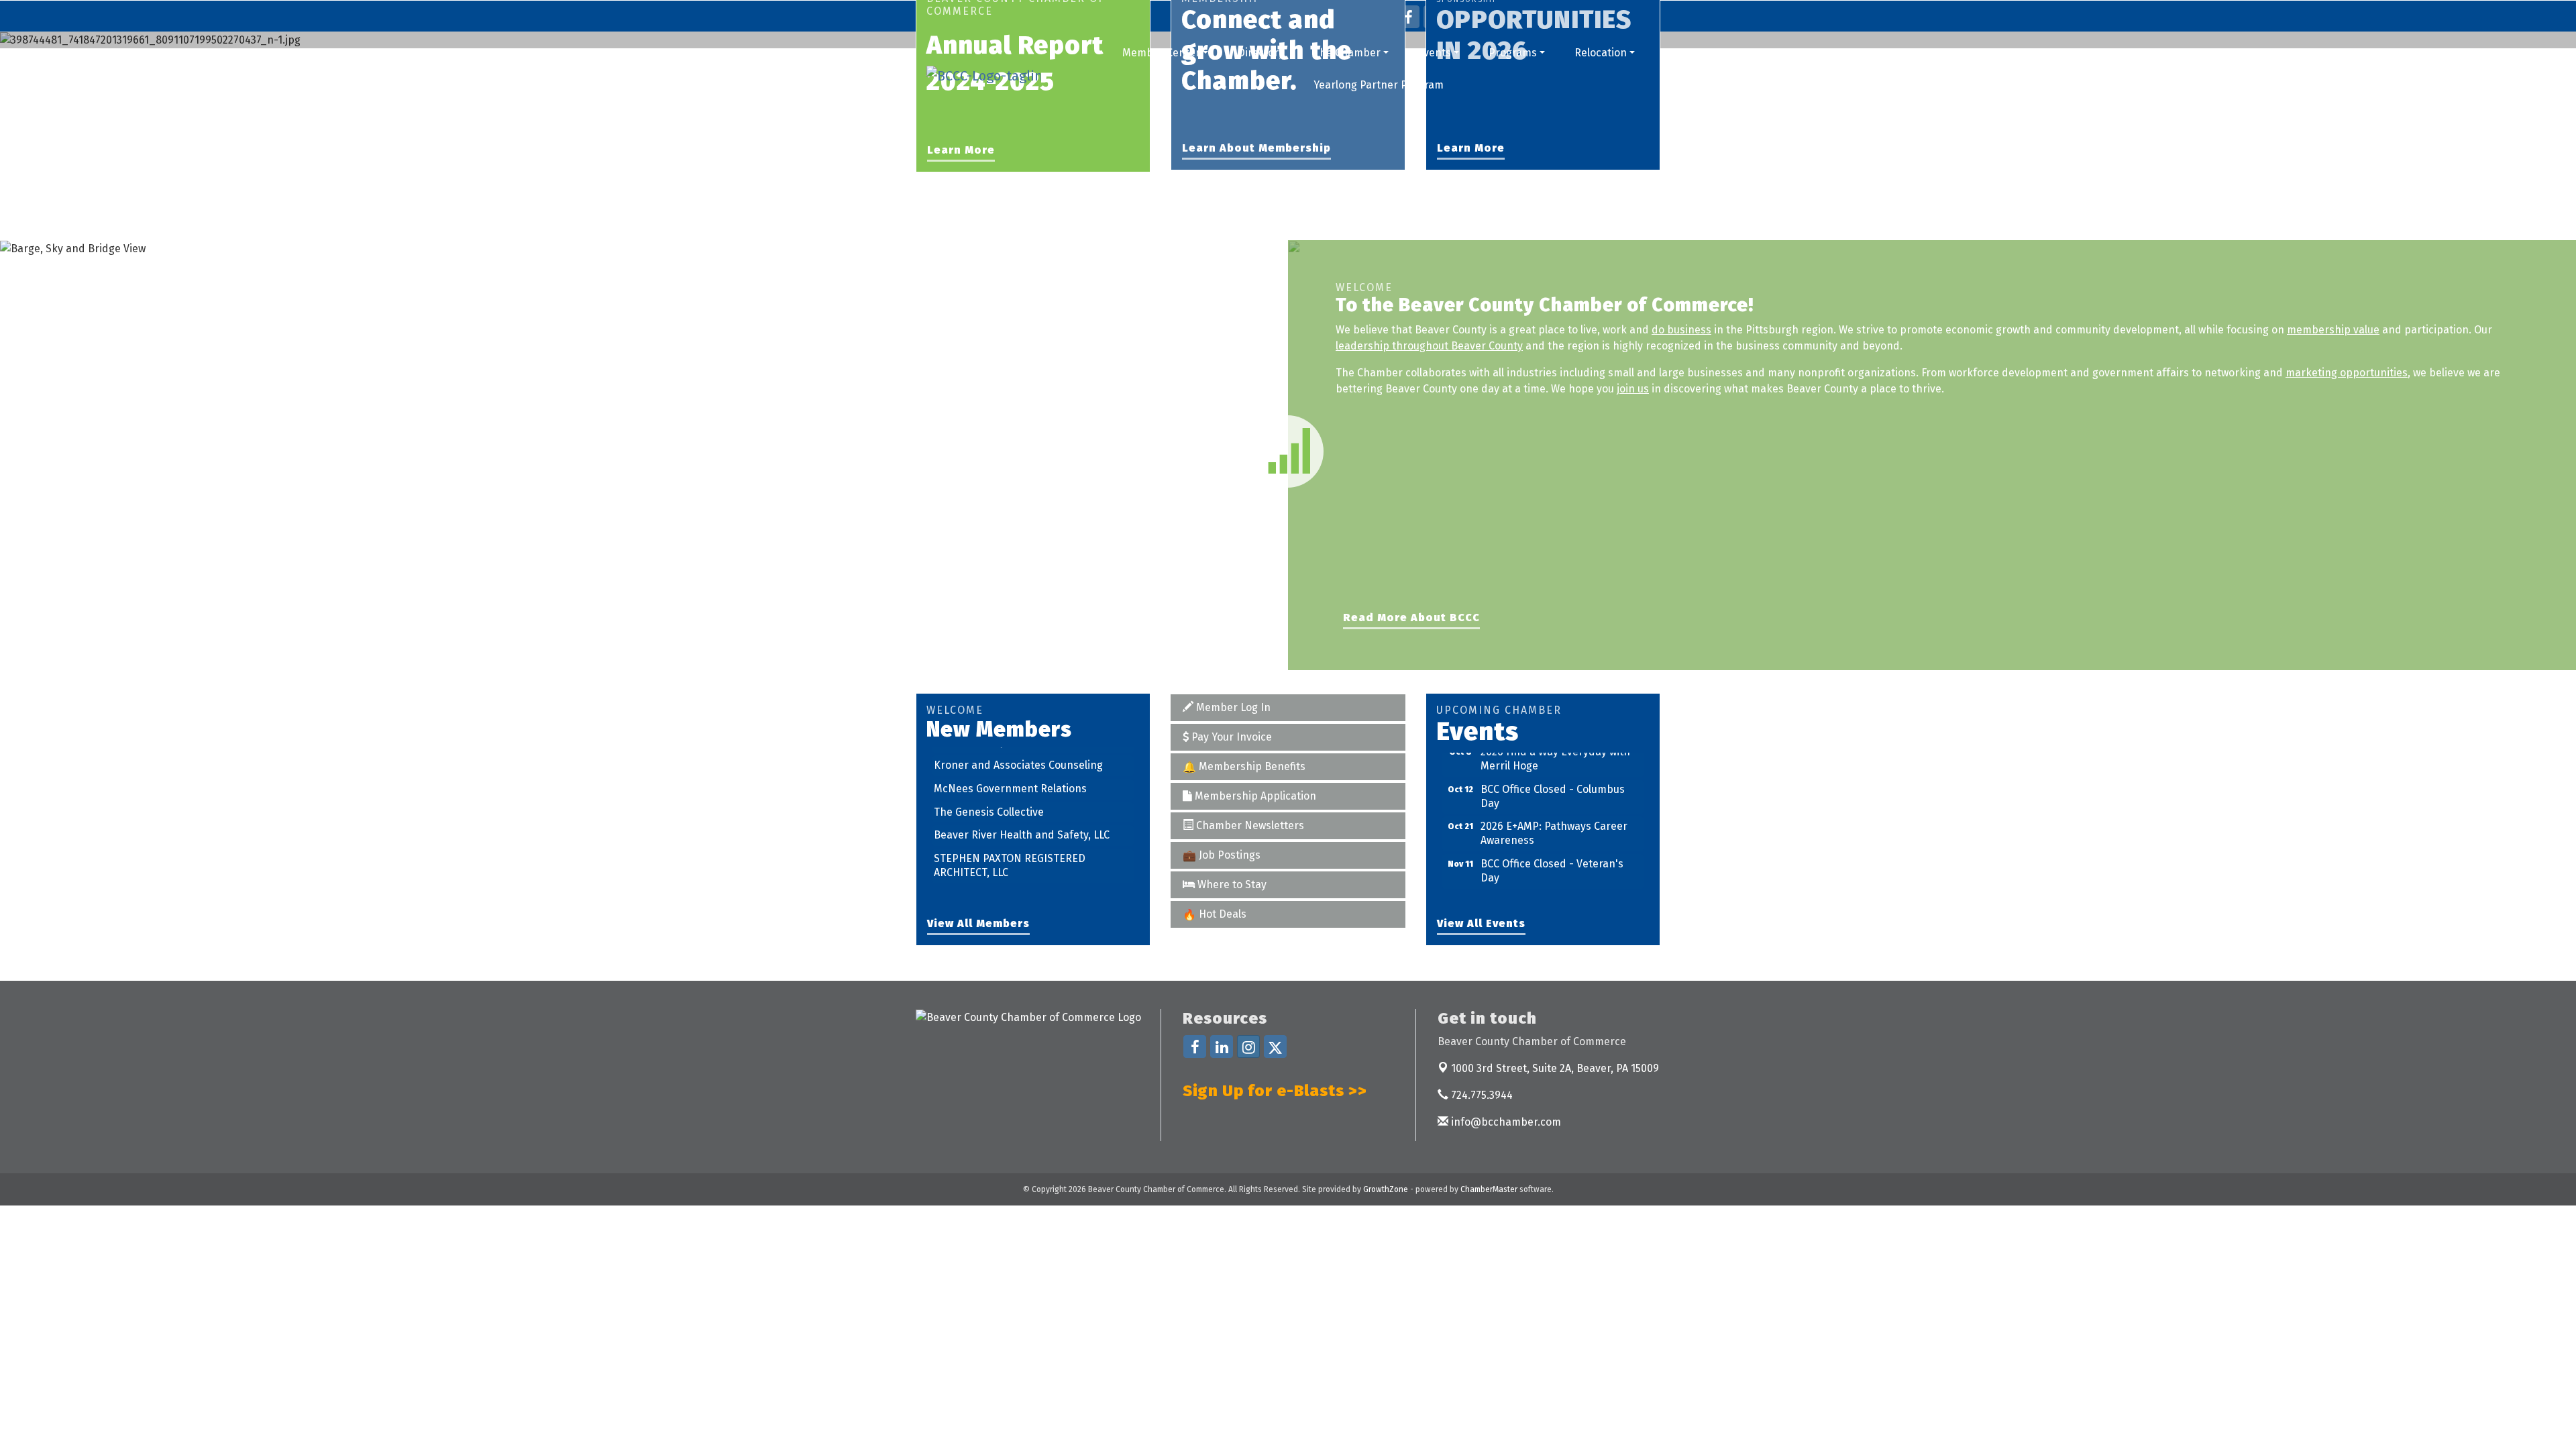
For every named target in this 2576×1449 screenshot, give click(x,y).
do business (1681, 330)
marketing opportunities (2347, 373)
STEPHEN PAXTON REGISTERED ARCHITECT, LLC (1010, 845)
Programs (1513, 53)
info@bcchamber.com (1505, 1122)
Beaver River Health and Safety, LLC (1022, 815)
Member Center (1161, 53)
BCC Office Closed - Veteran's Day (1552, 849)
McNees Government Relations (1010, 768)
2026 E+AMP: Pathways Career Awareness (1554, 812)
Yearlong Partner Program (1379, 85)
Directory (1261, 53)
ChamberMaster (1489, 1189)
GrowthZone (1386, 1189)
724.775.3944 (1481, 1095)
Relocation (1601, 53)
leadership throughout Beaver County (1429, 346)
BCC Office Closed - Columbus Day (1553, 775)
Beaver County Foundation (999, 875)
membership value (2333, 330)
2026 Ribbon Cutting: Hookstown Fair (1560, 887)
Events (1434, 53)
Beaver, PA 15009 (1555, 1068)
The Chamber (1347, 53)
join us (1633, 389)
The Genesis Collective (989, 791)
